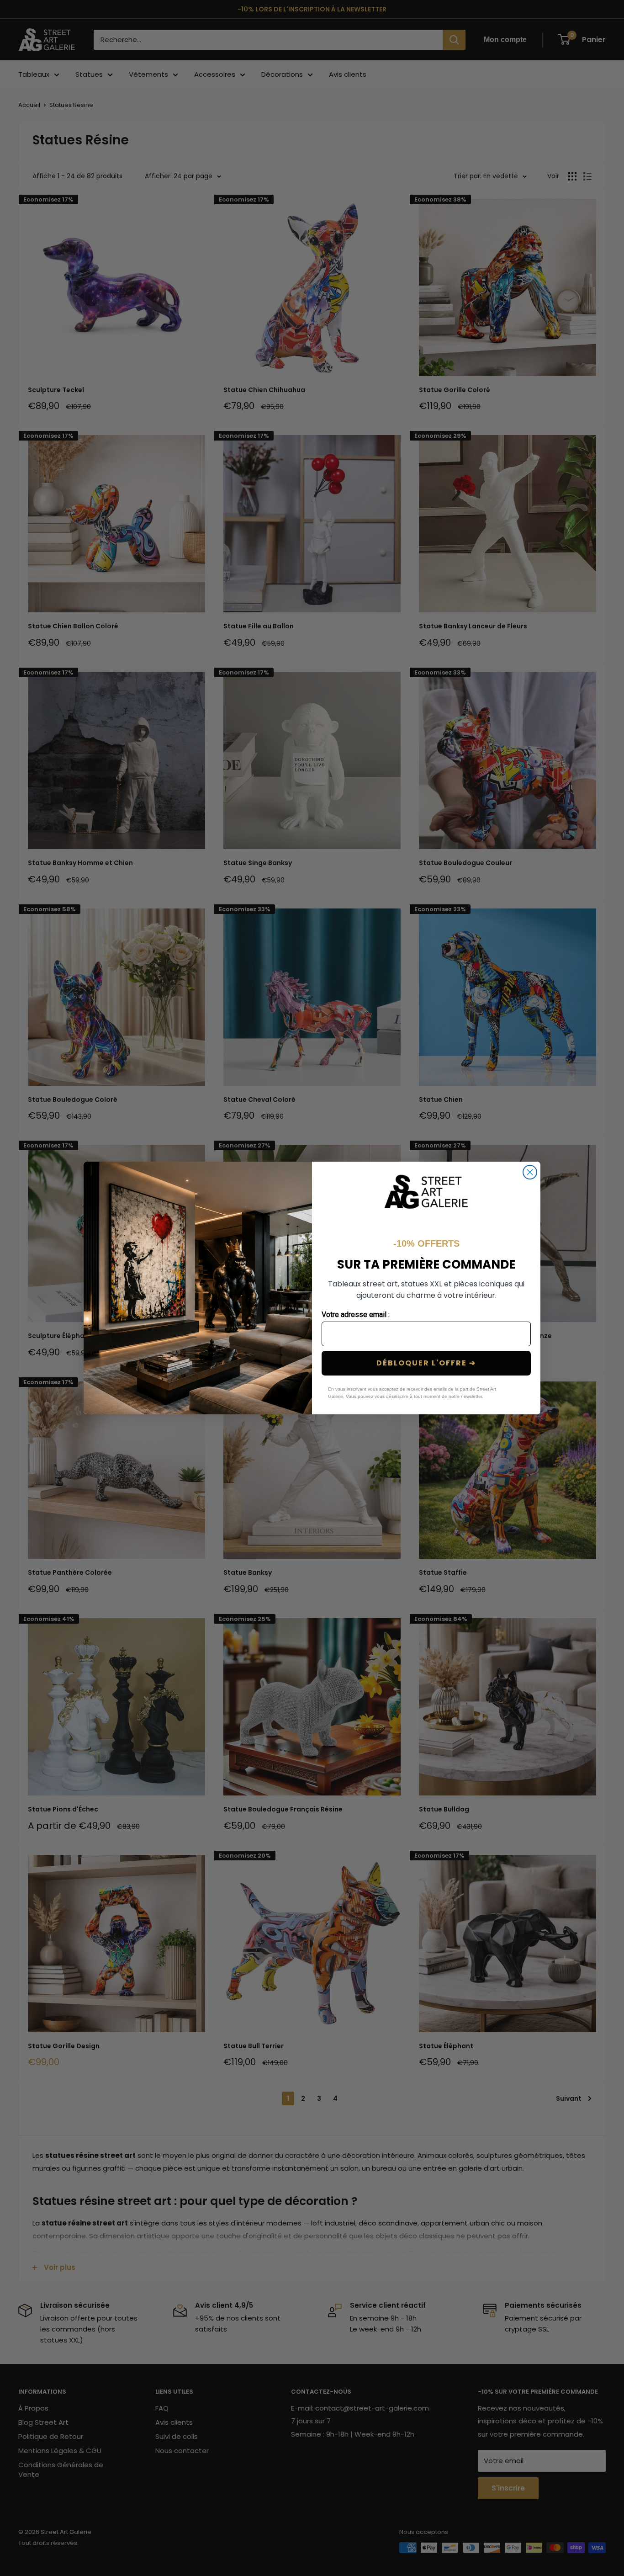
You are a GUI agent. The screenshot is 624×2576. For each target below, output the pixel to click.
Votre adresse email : (356, 1315)
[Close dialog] (530, 1172)
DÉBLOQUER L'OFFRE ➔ (426, 1363)
